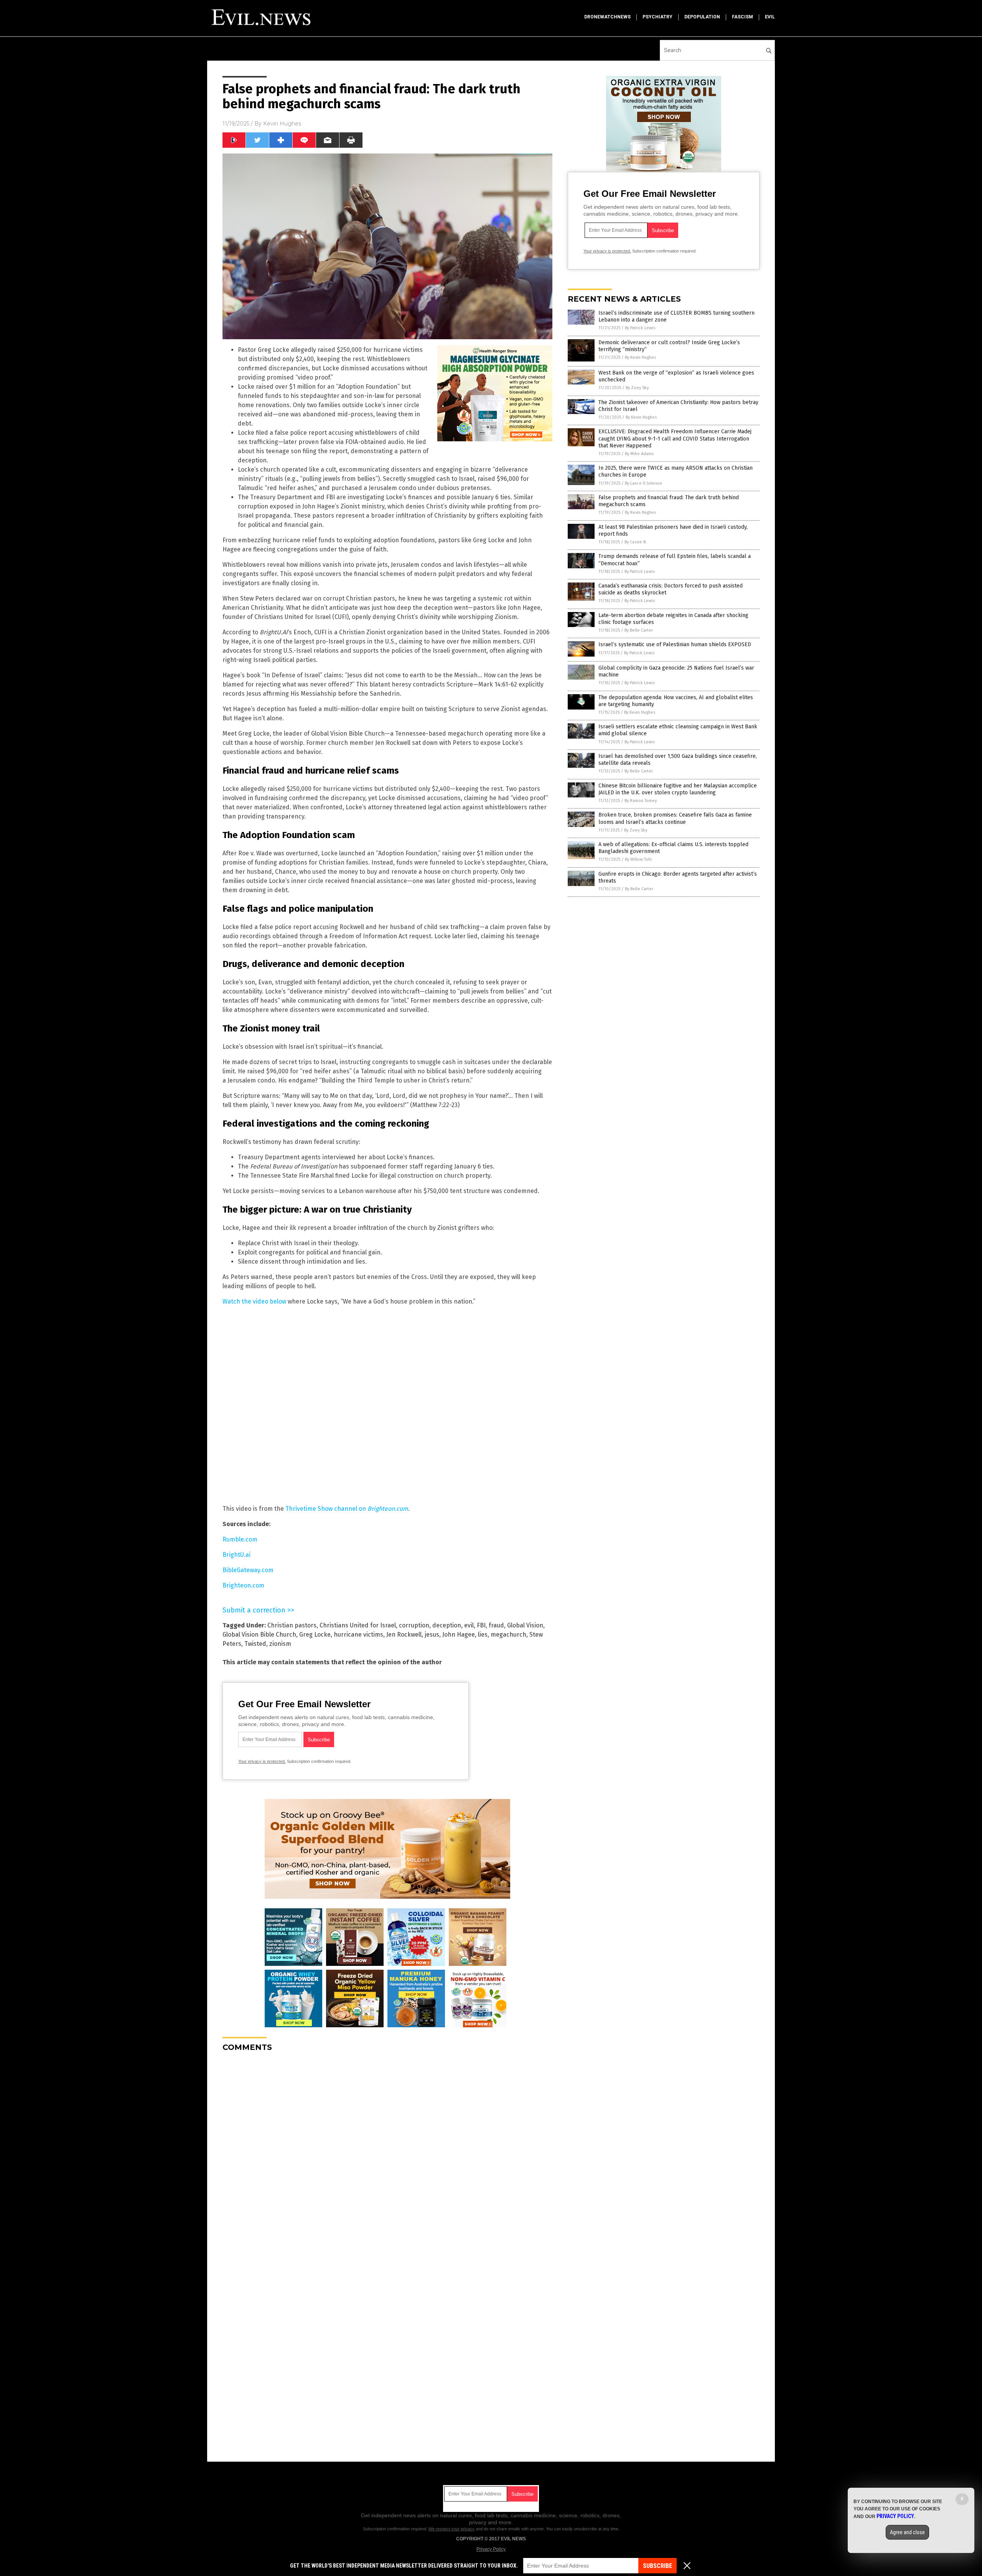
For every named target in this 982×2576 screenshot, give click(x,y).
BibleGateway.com (248, 1570)
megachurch (508, 1635)
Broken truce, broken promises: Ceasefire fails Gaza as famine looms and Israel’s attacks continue (675, 818)
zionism (280, 1644)
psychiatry (657, 17)
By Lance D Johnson (643, 483)
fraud (496, 1625)
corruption (414, 1625)
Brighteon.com (243, 1585)
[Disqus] (387, 2154)
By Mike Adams (639, 454)
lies (483, 1635)
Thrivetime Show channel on (347, 1509)
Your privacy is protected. (262, 1761)
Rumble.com (240, 1539)
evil (770, 17)
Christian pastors (292, 1625)
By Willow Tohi (638, 859)
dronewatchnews (607, 17)
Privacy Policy (491, 2549)
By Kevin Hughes (640, 357)
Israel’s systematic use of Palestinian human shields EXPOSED (675, 644)
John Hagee (459, 1635)
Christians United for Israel (358, 1625)
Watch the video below (254, 1301)
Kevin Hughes (282, 124)
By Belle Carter (639, 630)
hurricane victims (358, 1635)
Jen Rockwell (404, 1635)
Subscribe (657, 2566)
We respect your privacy (451, 2529)
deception (447, 1625)
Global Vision (525, 1625)
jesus (432, 1635)
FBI (481, 1625)
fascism (742, 17)
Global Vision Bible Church (259, 1635)
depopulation (702, 17)
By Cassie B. (636, 542)
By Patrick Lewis (640, 328)
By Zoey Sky (637, 388)
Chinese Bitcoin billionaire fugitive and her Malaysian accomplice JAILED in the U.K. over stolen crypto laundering (678, 789)
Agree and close (907, 2532)
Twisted (255, 1644)
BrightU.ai (236, 1555)
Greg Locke (315, 1635)
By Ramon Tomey (641, 801)
